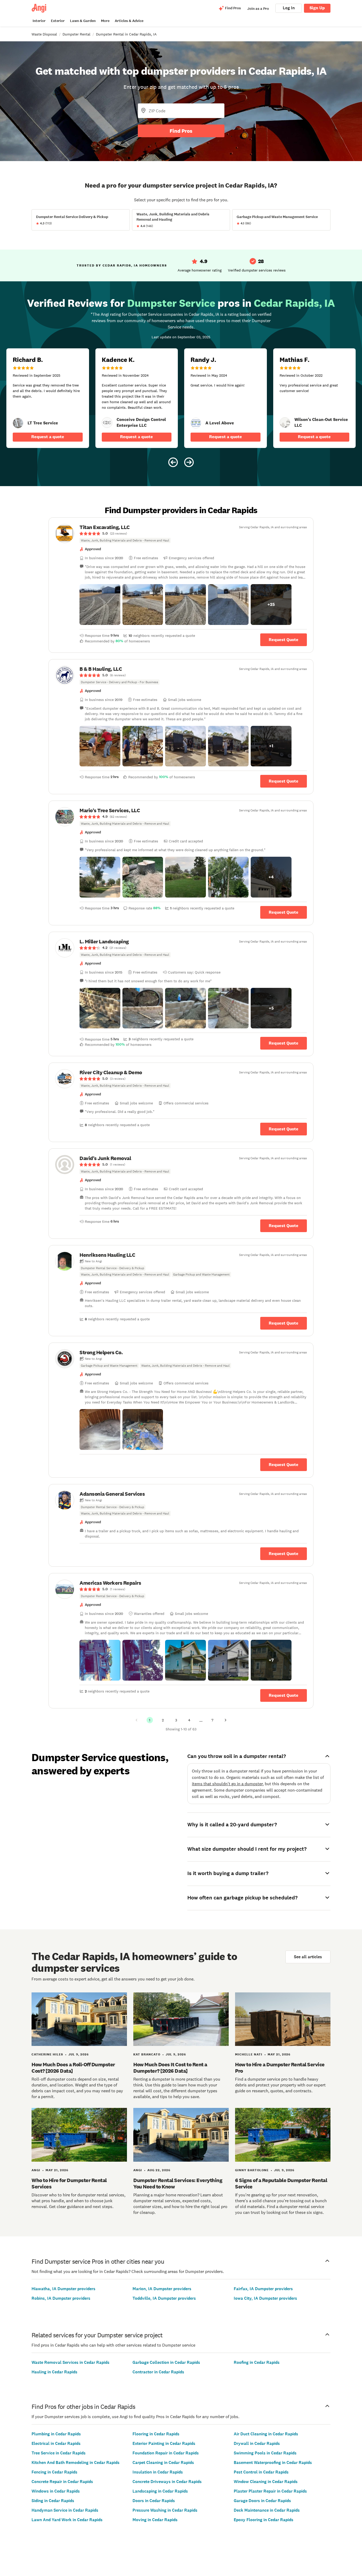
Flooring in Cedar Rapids (156, 2434)
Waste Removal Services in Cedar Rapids (70, 2362)
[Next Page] (226, 1720)
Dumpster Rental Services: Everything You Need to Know (178, 2183)
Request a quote (48, 437)
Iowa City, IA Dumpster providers (265, 2298)
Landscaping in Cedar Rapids (160, 2491)
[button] (100, 605)
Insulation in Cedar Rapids (158, 2472)
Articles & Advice (129, 21)
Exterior (58, 21)
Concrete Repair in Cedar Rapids (62, 2482)
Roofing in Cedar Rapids (257, 2362)
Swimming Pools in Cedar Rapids (265, 2453)
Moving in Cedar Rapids (155, 2520)
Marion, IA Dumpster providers (162, 2289)
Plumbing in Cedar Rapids (56, 2434)
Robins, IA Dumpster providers (61, 2298)
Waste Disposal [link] (44, 34)
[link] (18, 423)
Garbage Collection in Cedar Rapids (166, 2362)
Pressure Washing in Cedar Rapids (165, 2510)
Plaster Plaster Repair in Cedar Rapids (270, 2491)
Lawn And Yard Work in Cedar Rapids (67, 2520)
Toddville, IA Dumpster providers (164, 2298)
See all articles (308, 1957)
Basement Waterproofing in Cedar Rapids (273, 2462)
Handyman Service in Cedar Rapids (65, 2510)
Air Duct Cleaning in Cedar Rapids (266, 2434)
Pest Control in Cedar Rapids (261, 2472)
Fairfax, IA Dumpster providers (263, 2289)
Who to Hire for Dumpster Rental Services (69, 2183)
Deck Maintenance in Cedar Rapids (267, 2510)
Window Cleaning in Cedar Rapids (266, 2482)
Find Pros (181, 131)
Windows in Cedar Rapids (56, 2491)
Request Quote (284, 640)
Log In (289, 8)
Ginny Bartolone (252, 2170)
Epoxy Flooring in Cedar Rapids (264, 2520)
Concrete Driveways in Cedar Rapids (167, 2482)
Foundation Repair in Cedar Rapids (166, 2453)
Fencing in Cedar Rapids (54, 2472)
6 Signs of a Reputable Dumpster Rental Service (281, 2183)
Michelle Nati (249, 2054)
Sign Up (317, 8)
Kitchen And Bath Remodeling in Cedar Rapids (76, 2462)
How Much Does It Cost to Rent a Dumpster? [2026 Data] (170, 2068)
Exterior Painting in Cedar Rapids (164, 2443)
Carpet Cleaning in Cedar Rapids (163, 2462)
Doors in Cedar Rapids (154, 2501)
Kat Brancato (147, 2054)
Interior (39, 21)
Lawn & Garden (83, 21)
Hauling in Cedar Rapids (54, 2372)
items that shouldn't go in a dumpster (227, 1784)
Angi (36, 2170)
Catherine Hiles (47, 2054)
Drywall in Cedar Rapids (257, 2443)
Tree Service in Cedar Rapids (59, 2453)
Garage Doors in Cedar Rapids (262, 2501)
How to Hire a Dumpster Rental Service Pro (280, 2068)
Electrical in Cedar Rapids (56, 2443)
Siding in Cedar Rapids (53, 2501)
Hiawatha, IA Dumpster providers (63, 2289)
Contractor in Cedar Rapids (158, 2372)
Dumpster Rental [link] (76, 34)
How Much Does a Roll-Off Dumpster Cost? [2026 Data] (73, 2068)
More (105, 21)
